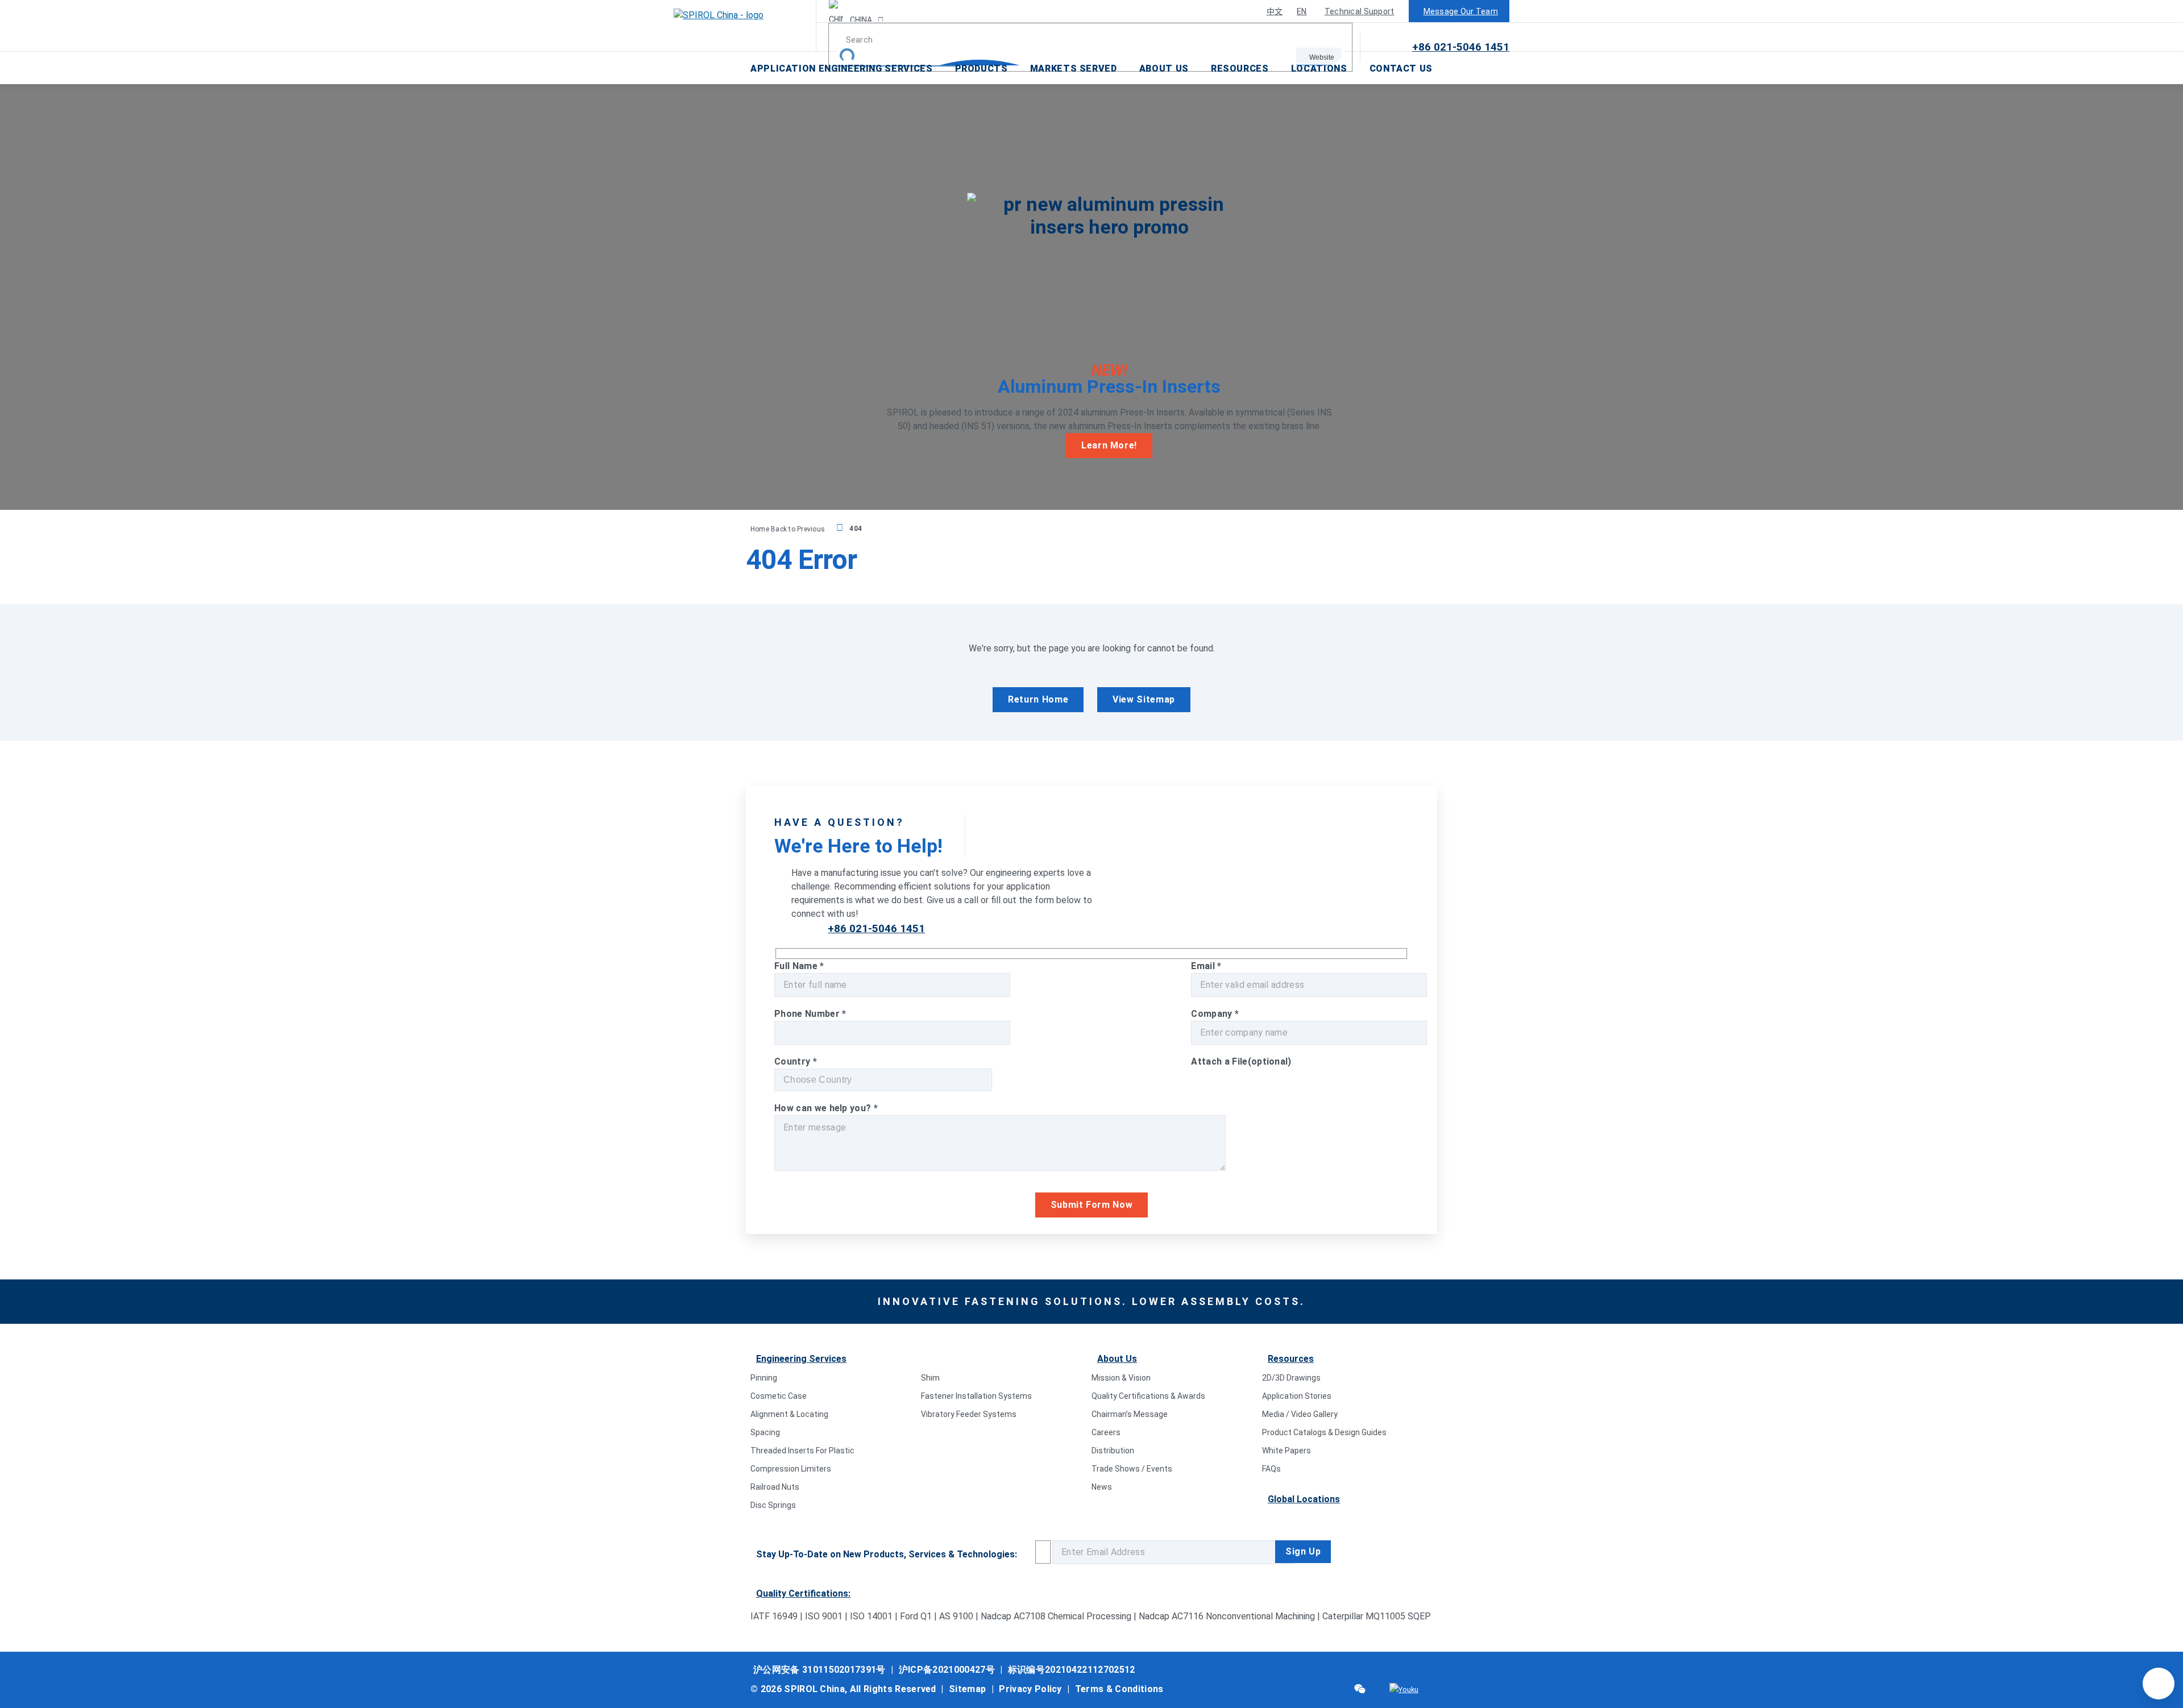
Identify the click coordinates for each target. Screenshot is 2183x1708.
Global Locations (1304, 1499)
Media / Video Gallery (1300, 1414)
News (1102, 1487)
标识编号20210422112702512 (1072, 1670)
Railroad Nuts (775, 1487)
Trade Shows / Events (1132, 1469)
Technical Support (1360, 11)
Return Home (1038, 699)
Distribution (1113, 1451)
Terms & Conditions (1119, 1689)
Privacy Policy (1030, 1689)
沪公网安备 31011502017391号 (819, 1670)
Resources (1240, 68)
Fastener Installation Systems (976, 1396)
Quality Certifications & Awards (1148, 1396)
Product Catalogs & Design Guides (1324, 1432)
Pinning (764, 1378)
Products (981, 68)
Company (1215, 1014)
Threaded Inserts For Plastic (802, 1451)
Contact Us (1401, 68)
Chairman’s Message (1130, 1414)
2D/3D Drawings (1291, 1378)
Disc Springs (773, 1505)
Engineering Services (801, 1359)
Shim (930, 1378)
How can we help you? (826, 1108)
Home (761, 529)
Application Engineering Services (841, 68)
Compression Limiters (791, 1469)
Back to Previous (799, 529)
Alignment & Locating (789, 1414)
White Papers (1286, 1451)
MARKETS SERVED (1074, 68)
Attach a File (1241, 1061)
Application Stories (1297, 1396)
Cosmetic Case (779, 1396)
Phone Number (810, 1014)
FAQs (1271, 1469)
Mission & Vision (1121, 1378)
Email (1206, 966)
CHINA (860, 20)
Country (796, 1061)
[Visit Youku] (1404, 1690)
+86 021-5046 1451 (1461, 47)
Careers (1106, 1432)
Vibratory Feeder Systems (969, 1414)
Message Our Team (1461, 11)
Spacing (765, 1432)
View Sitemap (1144, 699)
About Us (1164, 68)
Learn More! (1109, 445)
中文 (1275, 11)
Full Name (799, 966)
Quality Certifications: (803, 1593)
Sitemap (967, 1689)
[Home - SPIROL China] (745, 26)
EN (1302, 11)
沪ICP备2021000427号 (947, 1670)
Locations (1319, 68)
